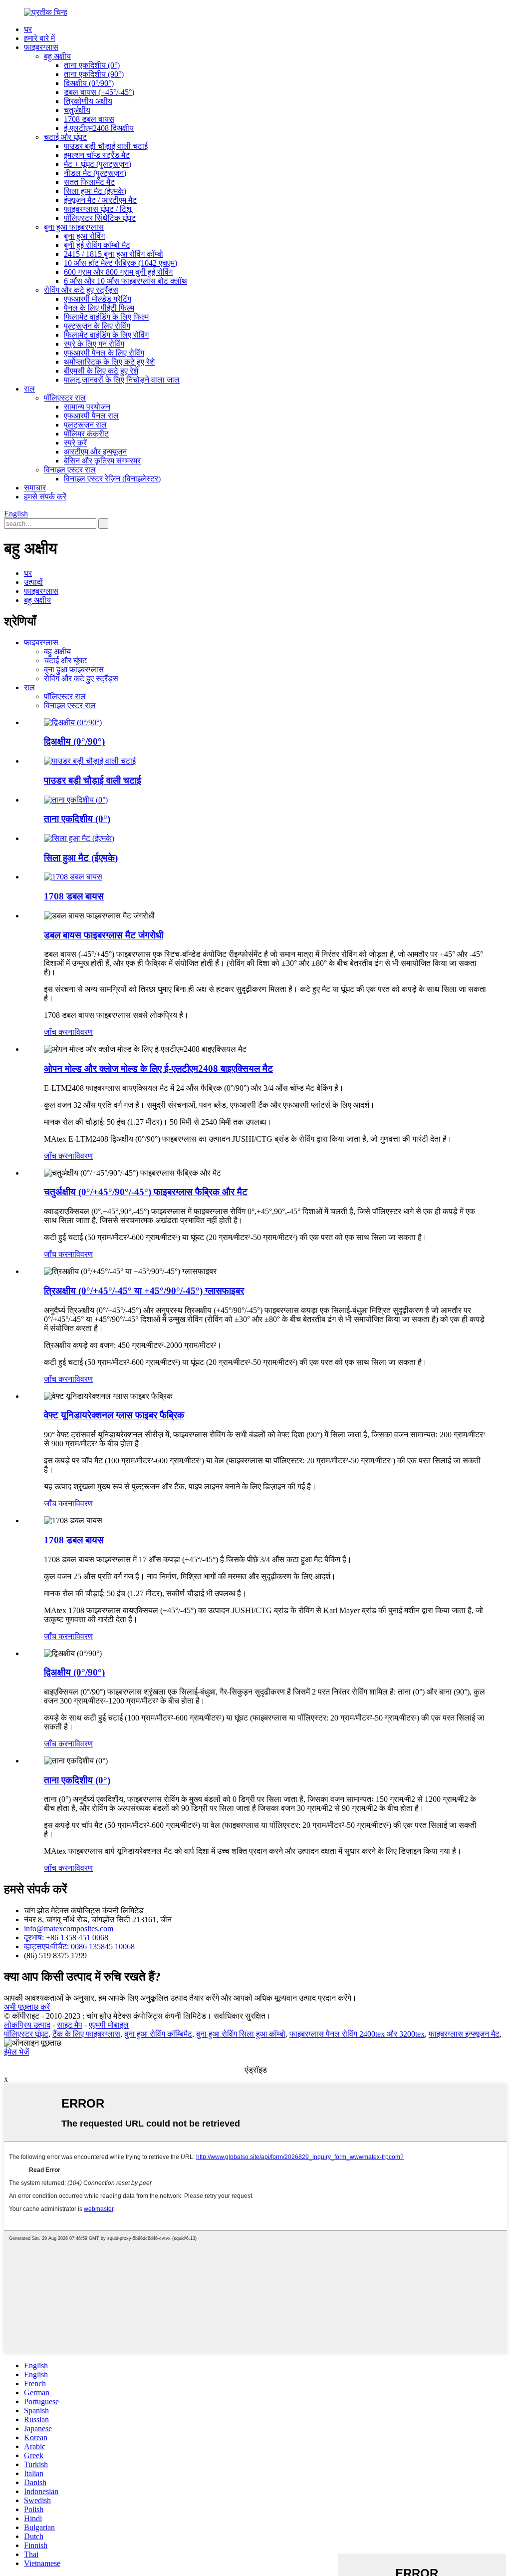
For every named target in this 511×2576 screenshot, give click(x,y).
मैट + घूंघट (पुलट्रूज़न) (98, 164)
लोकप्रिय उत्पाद (27, 2025)
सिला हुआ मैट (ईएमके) (95, 191)
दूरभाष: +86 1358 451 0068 (66, 1937)
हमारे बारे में (39, 38)
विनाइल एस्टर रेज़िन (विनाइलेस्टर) (112, 479)
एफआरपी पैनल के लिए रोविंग (104, 353)
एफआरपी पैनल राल (91, 416)
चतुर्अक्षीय (77, 110)
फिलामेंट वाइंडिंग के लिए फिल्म (106, 317)
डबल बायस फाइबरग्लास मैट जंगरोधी (104, 935)
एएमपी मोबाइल (109, 2025)
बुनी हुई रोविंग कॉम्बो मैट (97, 245)
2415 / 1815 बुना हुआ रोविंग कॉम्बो (114, 254)
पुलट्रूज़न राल (85, 425)
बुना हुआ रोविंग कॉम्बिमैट (158, 2034)
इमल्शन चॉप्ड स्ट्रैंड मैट (97, 155)
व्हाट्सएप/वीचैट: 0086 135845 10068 (79, 1946)
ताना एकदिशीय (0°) (92, 65)
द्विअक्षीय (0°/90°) (89, 83)
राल (29, 389)
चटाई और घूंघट (65, 137)
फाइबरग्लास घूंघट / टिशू (98, 209)
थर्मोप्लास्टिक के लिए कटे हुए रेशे (109, 362)
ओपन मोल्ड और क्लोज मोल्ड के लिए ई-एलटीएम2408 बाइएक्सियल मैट (158, 1069)
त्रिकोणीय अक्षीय (88, 101)
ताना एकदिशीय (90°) (94, 74)
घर (28, 29)
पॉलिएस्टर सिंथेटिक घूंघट (100, 218)
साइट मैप (70, 2025)
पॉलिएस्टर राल (65, 398)
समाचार (35, 488)
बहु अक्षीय (57, 56)
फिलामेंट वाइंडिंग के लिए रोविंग (106, 335)
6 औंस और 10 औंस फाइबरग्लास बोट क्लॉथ (126, 281)
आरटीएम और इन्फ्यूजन (95, 452)
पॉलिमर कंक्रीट (86, 434)
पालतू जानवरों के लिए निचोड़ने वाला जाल (122, 380)
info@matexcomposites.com (69, 1929)
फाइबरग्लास (41, 47)
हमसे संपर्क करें (45, 497)
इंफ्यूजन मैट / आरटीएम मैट (100, 200)
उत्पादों (33, 582)
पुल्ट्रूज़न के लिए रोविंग (97, 326)
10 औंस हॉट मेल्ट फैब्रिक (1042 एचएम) (121, 263)
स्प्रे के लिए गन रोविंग (94, 344)
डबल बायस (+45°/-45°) (99, 92)
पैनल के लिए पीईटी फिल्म (99, 308)
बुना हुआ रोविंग (84, 236)
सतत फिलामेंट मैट (89, 182)
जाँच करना (59, 1032)
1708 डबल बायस (89, 119)
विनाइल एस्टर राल (70, 470)
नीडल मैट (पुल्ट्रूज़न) (95, 173)
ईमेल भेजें (16, 2052)
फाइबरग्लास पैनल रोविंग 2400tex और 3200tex (357, 2034)
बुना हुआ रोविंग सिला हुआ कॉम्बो (241, 2034)
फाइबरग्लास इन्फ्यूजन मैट (464, 2034)
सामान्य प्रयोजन (87, 407)
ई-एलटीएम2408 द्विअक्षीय (99, 128)
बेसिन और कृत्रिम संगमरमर (102, 461)
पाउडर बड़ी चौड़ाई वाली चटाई (106, 146)
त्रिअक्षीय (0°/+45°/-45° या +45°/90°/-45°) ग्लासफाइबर (144, 1291)
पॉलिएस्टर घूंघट (26, 2034)
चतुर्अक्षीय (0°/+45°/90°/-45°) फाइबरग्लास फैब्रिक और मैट (146, 1192)
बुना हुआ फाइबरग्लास (74, 227)
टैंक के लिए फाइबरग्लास (86, 2034)
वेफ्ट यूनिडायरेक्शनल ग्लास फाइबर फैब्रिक (114, 1415)
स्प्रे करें (75, 443)
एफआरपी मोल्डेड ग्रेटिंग (98, 299)
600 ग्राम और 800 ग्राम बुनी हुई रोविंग (118, 272)
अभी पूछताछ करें (27, 2007)
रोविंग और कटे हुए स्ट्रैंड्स (81, 290)
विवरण (84, 1032)
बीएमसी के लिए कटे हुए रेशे (101, 371)
